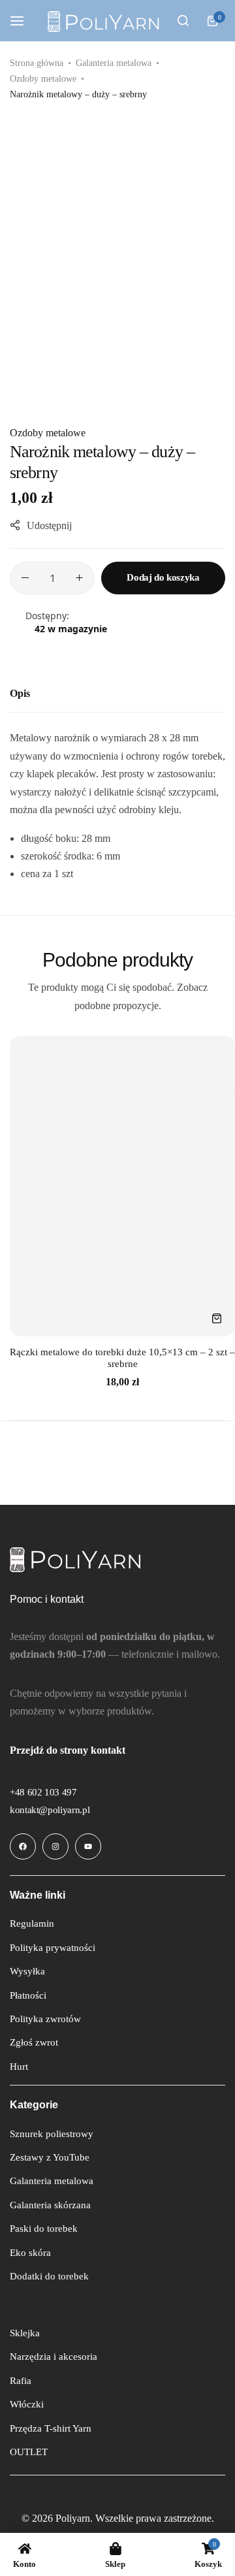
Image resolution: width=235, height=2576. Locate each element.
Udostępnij (49, 525)
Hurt (19, 2067)
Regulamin (32, 1924)
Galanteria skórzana (50, 2205)
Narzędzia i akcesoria (54, 2357)
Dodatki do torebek (49, 2276)
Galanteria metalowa (114, 63)
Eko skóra (30, 2253)
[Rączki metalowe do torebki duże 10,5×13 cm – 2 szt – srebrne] (122, 1186)
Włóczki (27, 2404)
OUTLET (29, 2452)
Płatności (28, 1995)
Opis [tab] (20, 693)
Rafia (21, 2381)
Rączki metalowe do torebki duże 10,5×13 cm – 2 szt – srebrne (122, 1358)
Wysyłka (27, 1971)
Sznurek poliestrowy (52, 2134)
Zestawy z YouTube (50, 2157)
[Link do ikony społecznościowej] (23, 1846)
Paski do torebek (44, 2229)
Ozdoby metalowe (43, 79)
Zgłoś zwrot (34, 2042)
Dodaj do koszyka (163, 577)
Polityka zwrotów (45, 2019)
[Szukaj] (183, 21)
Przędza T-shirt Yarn (51, 2428)
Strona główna (37, 63)
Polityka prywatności (53, 1948)
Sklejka (25, 2333)
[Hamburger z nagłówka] (23, 21)
